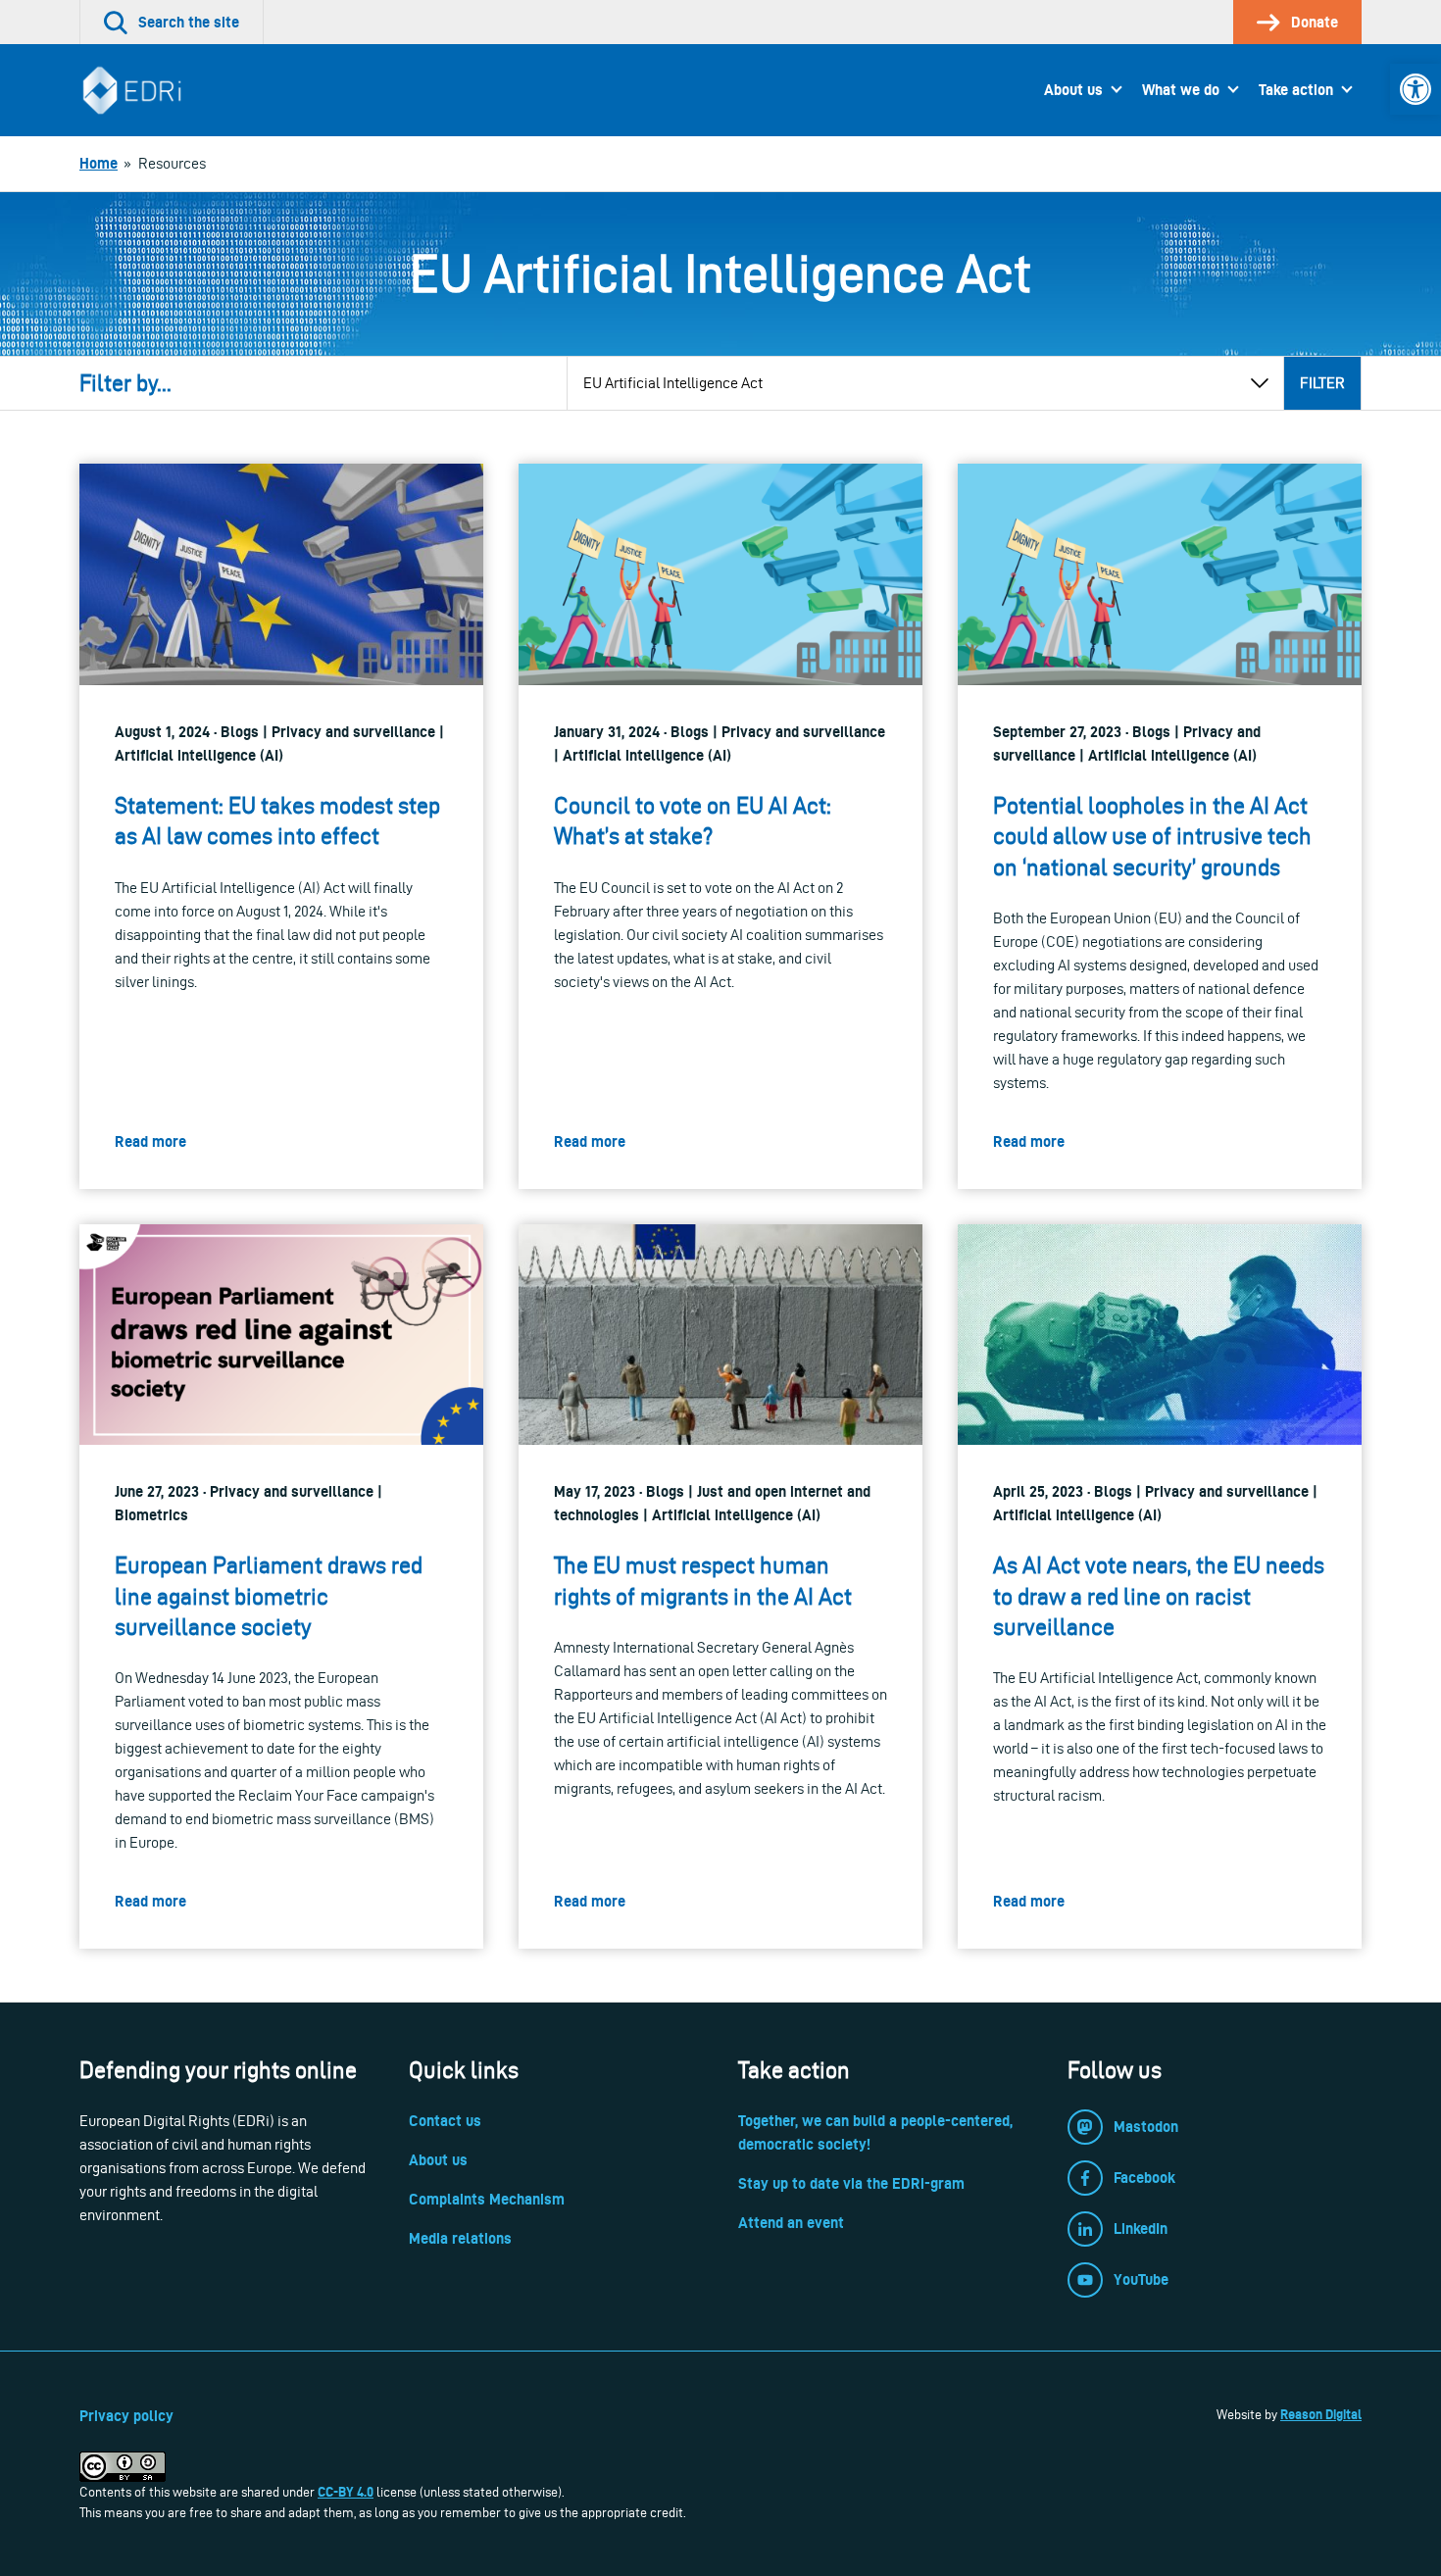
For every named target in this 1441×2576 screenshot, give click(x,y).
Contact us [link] (445, 2121)
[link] (1416, 89)
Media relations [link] (460, 2238)
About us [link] (1073, 90)
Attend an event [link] (791, 2223)
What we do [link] (1181, 90)
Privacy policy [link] (126, 2416)
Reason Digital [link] (1321, 2414)
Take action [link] (1296, 90)
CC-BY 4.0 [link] (346, 2492)
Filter (1322, 383)
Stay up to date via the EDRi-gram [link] (851, 2183)
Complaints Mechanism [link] (487, 2199)
